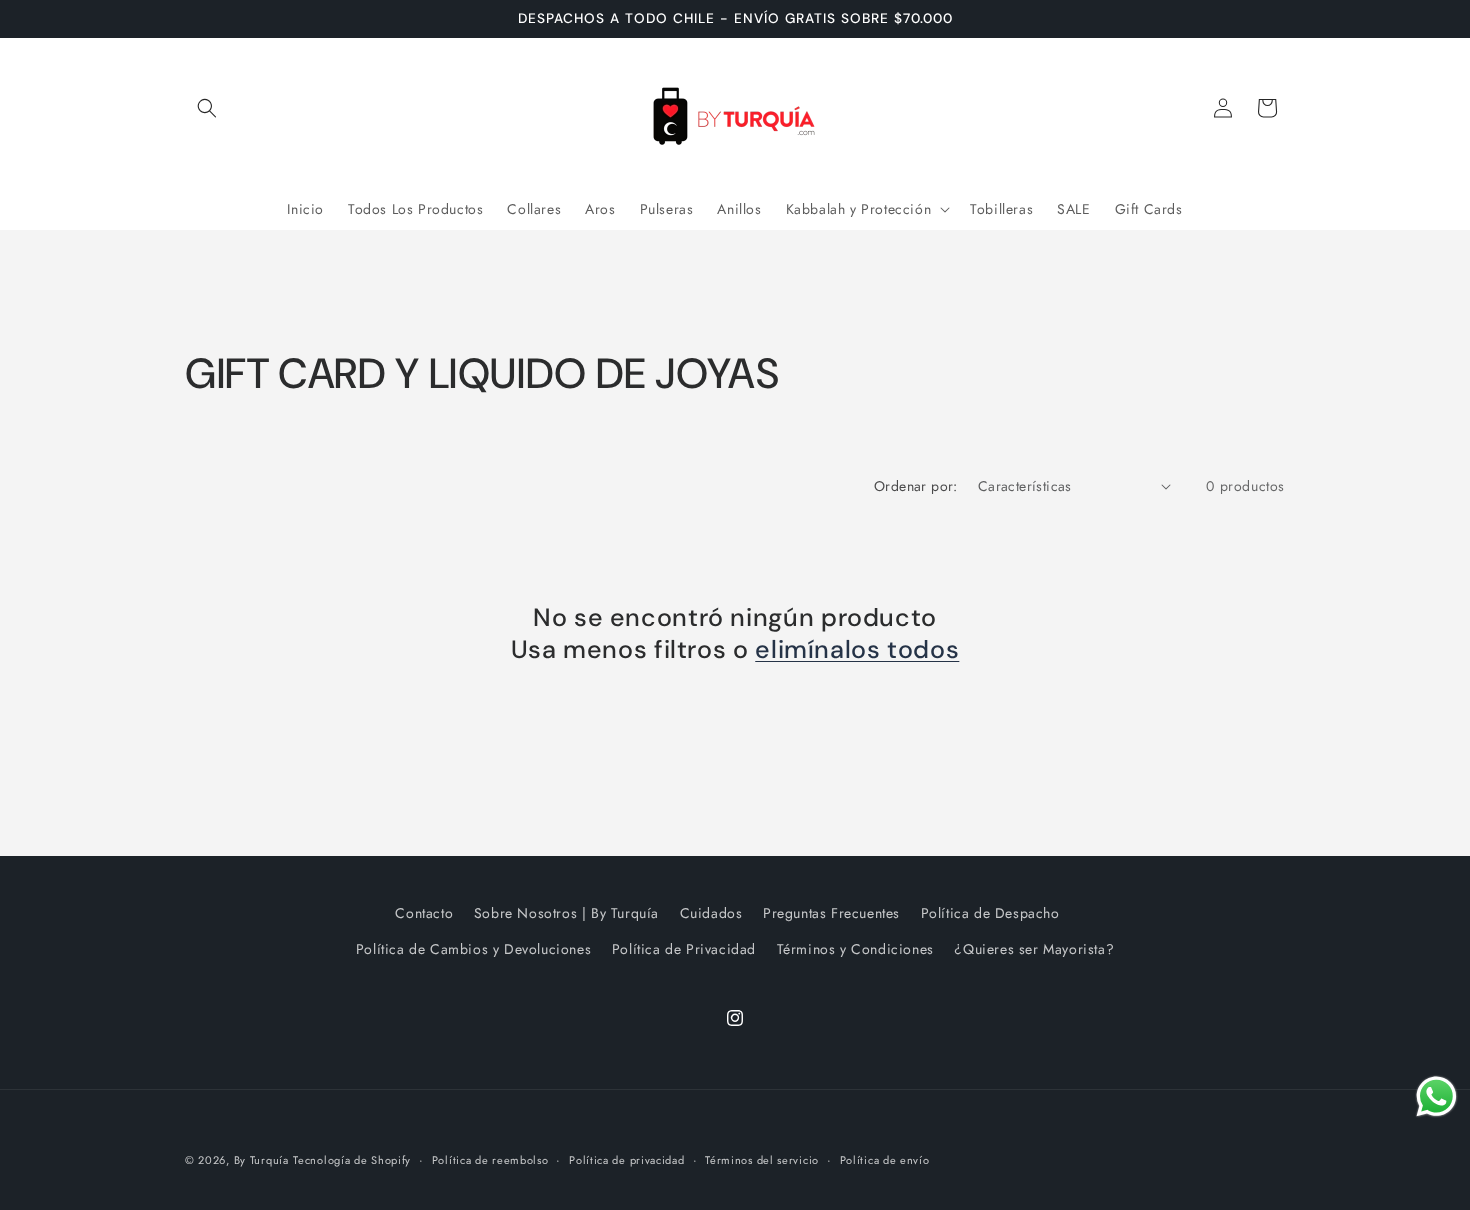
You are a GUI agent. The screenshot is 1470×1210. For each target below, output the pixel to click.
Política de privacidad (626, 1160)
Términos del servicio (762, 1160)
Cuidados (711, 913)
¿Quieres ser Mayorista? (1034, 949)
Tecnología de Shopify (352, 1160)
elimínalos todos (857, 650)
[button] (207, 108)
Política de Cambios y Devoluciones (473, 949)
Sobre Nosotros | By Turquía (566, 913)
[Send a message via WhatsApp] (1436, 1096)
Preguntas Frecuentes (831, 913)
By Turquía (261, 1160)
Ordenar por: (916, 486)
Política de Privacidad (684, 949)
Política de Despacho (990, 913)
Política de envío (885, 1160)
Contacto (424, 913)
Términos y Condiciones (855, 949)
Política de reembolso (490, 1160)
